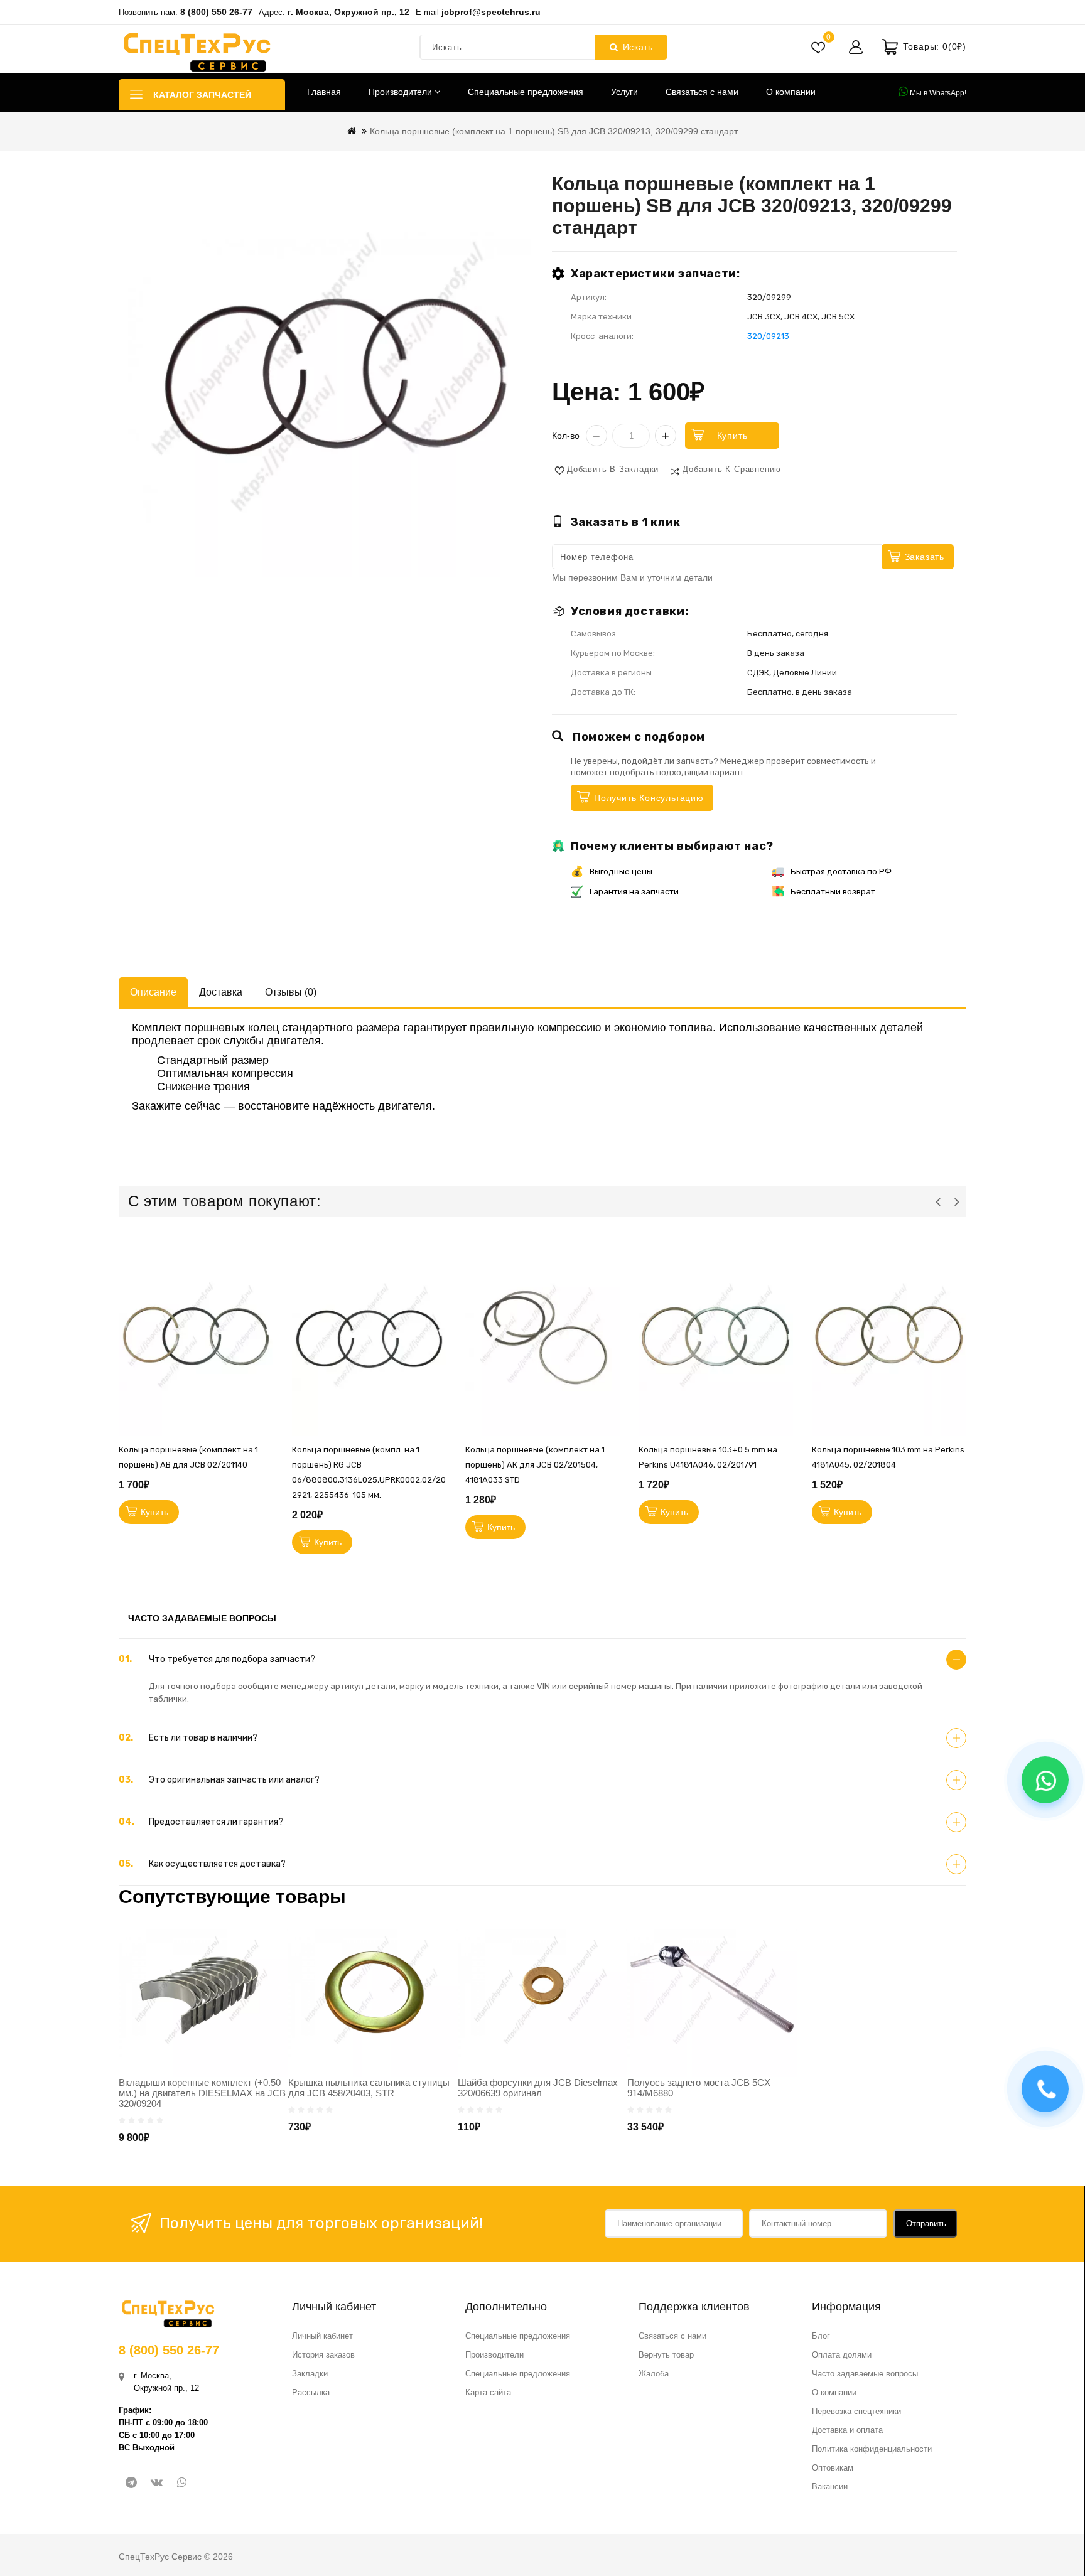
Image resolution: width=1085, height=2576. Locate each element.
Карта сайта (488, 2392)
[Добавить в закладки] (267, 1308)
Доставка (221, 992)
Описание (153, 992)
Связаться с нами (702, 92)
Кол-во (566, 436)
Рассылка (311, 2392)
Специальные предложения (526, 92)
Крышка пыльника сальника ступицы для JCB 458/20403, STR (369, 2088)
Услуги (624, 92)
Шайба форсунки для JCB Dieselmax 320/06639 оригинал (538, 2088)
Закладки (310, 2374)
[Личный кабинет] (856, 47)
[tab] (542, 1660)
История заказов (323, 2355)
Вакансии (830, 2487)
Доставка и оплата (847, 2430)
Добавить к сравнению (732, 469)
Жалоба (654, 2374)
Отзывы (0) (291, 992)
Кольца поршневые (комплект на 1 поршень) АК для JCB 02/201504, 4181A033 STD (535, 1465)
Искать (638, 47)
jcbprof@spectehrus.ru (491, 12)
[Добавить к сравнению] (267, 1365)
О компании (791, 92)
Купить (732, 436)
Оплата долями (842, 2355)
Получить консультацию (649, 798)
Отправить (926, 2224)
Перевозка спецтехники (856, 2411)
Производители (402, 92)
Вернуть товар (666, 2355)
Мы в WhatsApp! (937, 93)
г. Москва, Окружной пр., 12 (348, 12)
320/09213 (768, 336)
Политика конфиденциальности (872, 2449)
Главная (324, 92)
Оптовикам (833, 2468)
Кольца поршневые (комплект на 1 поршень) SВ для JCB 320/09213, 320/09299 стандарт (554, 131)
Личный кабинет (322, 2336)
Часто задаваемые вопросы (865, 2374)
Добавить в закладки (613, 469)
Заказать (925, 557)
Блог (821, 2336)
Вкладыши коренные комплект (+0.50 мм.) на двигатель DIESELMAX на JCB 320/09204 (202, 2093)
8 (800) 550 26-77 (216, 12)
